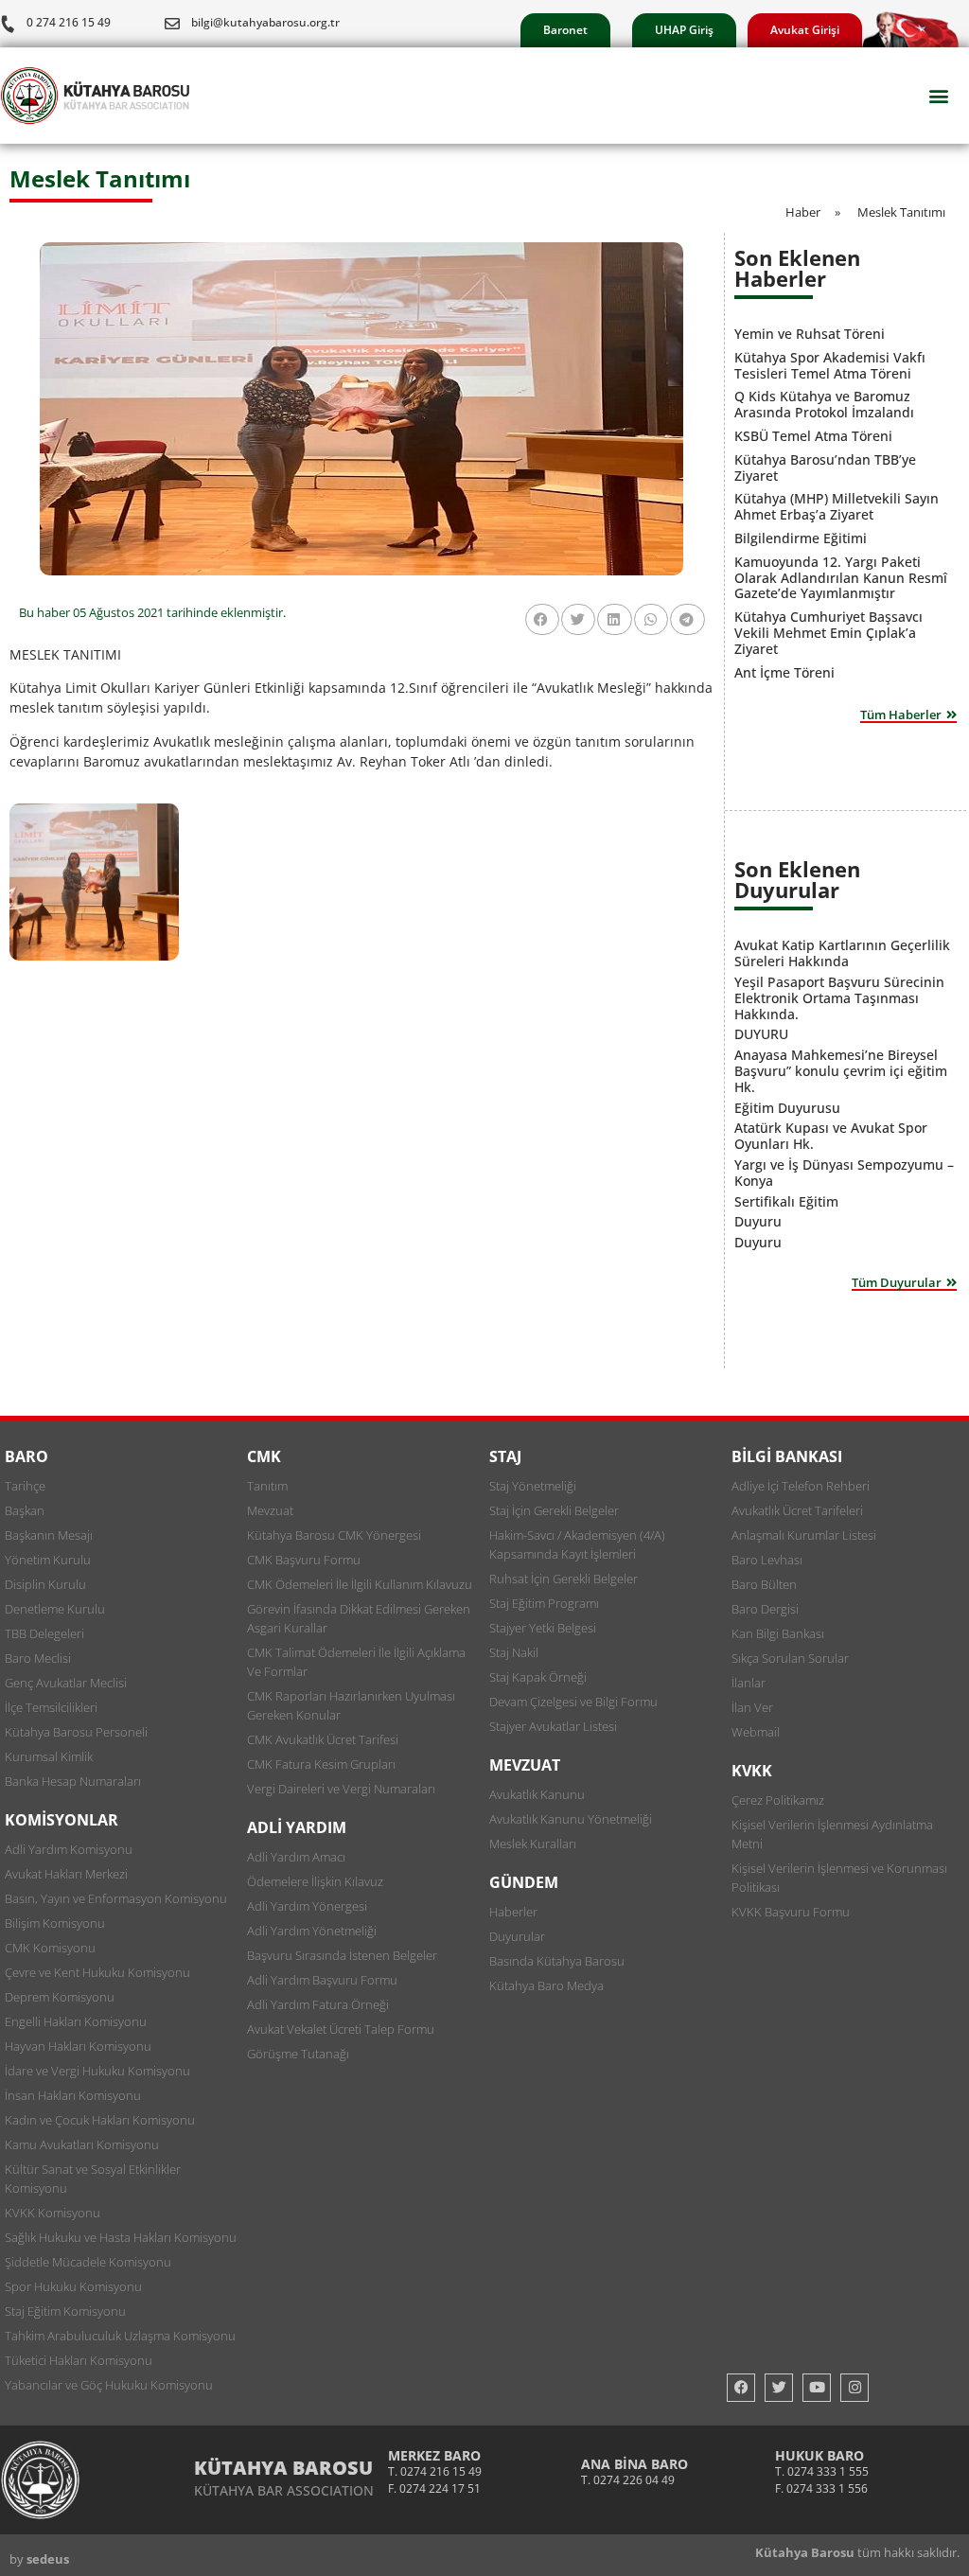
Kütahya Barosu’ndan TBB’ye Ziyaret (825, 468)
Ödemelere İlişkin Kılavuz (315, 1881)
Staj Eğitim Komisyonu (65, 2311)
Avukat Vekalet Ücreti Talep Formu (341, 2029)
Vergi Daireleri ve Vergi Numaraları (341, 1789)
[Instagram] (854, 2388)
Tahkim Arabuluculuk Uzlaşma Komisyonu (120, 2336)
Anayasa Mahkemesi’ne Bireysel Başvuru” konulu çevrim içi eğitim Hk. (841, 1071)
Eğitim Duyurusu (787, 1108)
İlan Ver (752, 1707)
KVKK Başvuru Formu (791, 1912)
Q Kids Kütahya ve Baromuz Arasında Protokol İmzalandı (824, 404)
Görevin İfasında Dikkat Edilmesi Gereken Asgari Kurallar (359, 1618)
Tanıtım (267, 1486)
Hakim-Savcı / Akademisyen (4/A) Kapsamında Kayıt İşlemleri (577, 1544)
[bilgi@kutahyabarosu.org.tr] (172, 24)
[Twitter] (779, 2388)
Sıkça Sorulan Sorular (790, 1658)
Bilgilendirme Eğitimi (801, 538)
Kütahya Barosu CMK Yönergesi (334, 1535)
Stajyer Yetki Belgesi (543, 1628)
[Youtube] (817, 2388)
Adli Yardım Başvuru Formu (322, 1980)
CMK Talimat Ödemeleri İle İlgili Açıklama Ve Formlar (356, 1662)
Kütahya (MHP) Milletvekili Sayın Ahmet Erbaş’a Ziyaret (837, 506)
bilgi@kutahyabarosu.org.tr (265, 22)
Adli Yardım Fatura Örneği (318, 2004)
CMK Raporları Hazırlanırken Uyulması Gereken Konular (351, 1705)
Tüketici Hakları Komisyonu (79, 2360)
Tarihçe (25, 1486)
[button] (939, 96)
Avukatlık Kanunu (537, 1794)
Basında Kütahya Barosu (557, 1961)
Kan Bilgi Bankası (778, 1633)
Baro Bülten (764, 1584)
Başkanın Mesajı (49, 1535)
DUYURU (761, 1034)
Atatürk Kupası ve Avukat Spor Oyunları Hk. (831, 1136)
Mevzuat (270, 1510)
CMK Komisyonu (50, 1948)
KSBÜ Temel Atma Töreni (813, 436)
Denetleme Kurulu (55, 1609)
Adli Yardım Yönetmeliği (312, 1931)
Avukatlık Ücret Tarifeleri (797, 1510)
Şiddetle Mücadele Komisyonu (88, 2262)
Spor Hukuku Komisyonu (73, 2286)
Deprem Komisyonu (60, 1997)
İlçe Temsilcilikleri (51, 1707)
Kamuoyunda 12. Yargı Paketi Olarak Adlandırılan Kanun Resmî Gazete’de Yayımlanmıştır (841, 578)
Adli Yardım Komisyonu (69, 1849)
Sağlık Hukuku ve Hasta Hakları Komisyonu (121, 2237)
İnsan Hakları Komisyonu (73, 2095)
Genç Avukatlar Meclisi (66, 1683)
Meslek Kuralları (533, 1844)
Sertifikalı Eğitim (786, 1201)
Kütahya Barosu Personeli (76, 1732)
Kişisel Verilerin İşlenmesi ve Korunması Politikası (839, 1878)
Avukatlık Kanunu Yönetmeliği (571, 1819)
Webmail (756, 1732)
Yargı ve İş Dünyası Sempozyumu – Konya (844, 1173)
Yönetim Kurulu (48, 1560)
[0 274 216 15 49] (8, 24)
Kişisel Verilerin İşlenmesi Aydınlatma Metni (832, 1834)
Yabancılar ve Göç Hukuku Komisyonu (109, 2385)
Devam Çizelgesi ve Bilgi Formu (573, 1702)
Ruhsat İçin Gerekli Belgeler (564, 1579)
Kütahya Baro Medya (546, 1985)
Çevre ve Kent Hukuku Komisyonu (97, 1972)
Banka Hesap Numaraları (73, 1781)
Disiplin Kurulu (45, 1584)
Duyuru (758, 1221)
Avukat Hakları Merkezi (66, 1874)
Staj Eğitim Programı (544, 1603)
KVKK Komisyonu (53, 2213)
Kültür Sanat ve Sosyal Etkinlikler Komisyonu (93, 2179)
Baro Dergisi (765, 1609)
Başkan (25, 1510)
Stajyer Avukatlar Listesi (553, 1726)
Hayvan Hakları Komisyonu (78, 2046)
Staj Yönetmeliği (533, 1486)
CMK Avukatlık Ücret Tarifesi (323, 1739)
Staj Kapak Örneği (538, 1677)
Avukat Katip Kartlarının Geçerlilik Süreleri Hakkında (842, 953)
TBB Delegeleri (44, 1633)
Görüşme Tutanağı (298, 2054)
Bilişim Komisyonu (55, 1923)
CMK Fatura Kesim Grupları (321, 1764)
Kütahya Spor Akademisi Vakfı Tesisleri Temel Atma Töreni (830, 365)
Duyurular (517, 1936)
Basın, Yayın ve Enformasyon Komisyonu (116, 1898)
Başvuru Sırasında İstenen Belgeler (342, 1955)
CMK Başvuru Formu (304, 1560)
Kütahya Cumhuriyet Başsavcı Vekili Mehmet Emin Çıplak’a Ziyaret (828, 633)
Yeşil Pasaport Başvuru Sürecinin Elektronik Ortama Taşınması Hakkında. (839, 998)
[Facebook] (741, 2388)
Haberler (513, 1912)
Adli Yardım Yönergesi (307, 1906)
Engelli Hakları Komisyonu (76, 2021)
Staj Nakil (514, 1652)
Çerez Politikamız (778, 1800)
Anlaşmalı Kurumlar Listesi (804, 1535)
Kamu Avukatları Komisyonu (82, 2144)
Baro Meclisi (38, 1658)
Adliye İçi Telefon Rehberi (801, 1486)
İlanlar (749, 1683)
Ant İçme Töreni (784, 672)
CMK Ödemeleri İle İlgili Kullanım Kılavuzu (360, 1584)
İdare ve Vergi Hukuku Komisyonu (97, 2071)
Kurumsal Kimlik (49, 1756)
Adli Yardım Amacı (296, 1857)
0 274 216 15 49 (69, 22)
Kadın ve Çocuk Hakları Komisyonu (100, 2120)
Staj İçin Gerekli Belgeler (554, 1510)
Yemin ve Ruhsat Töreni (810, 334)
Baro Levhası (767, 1560)
